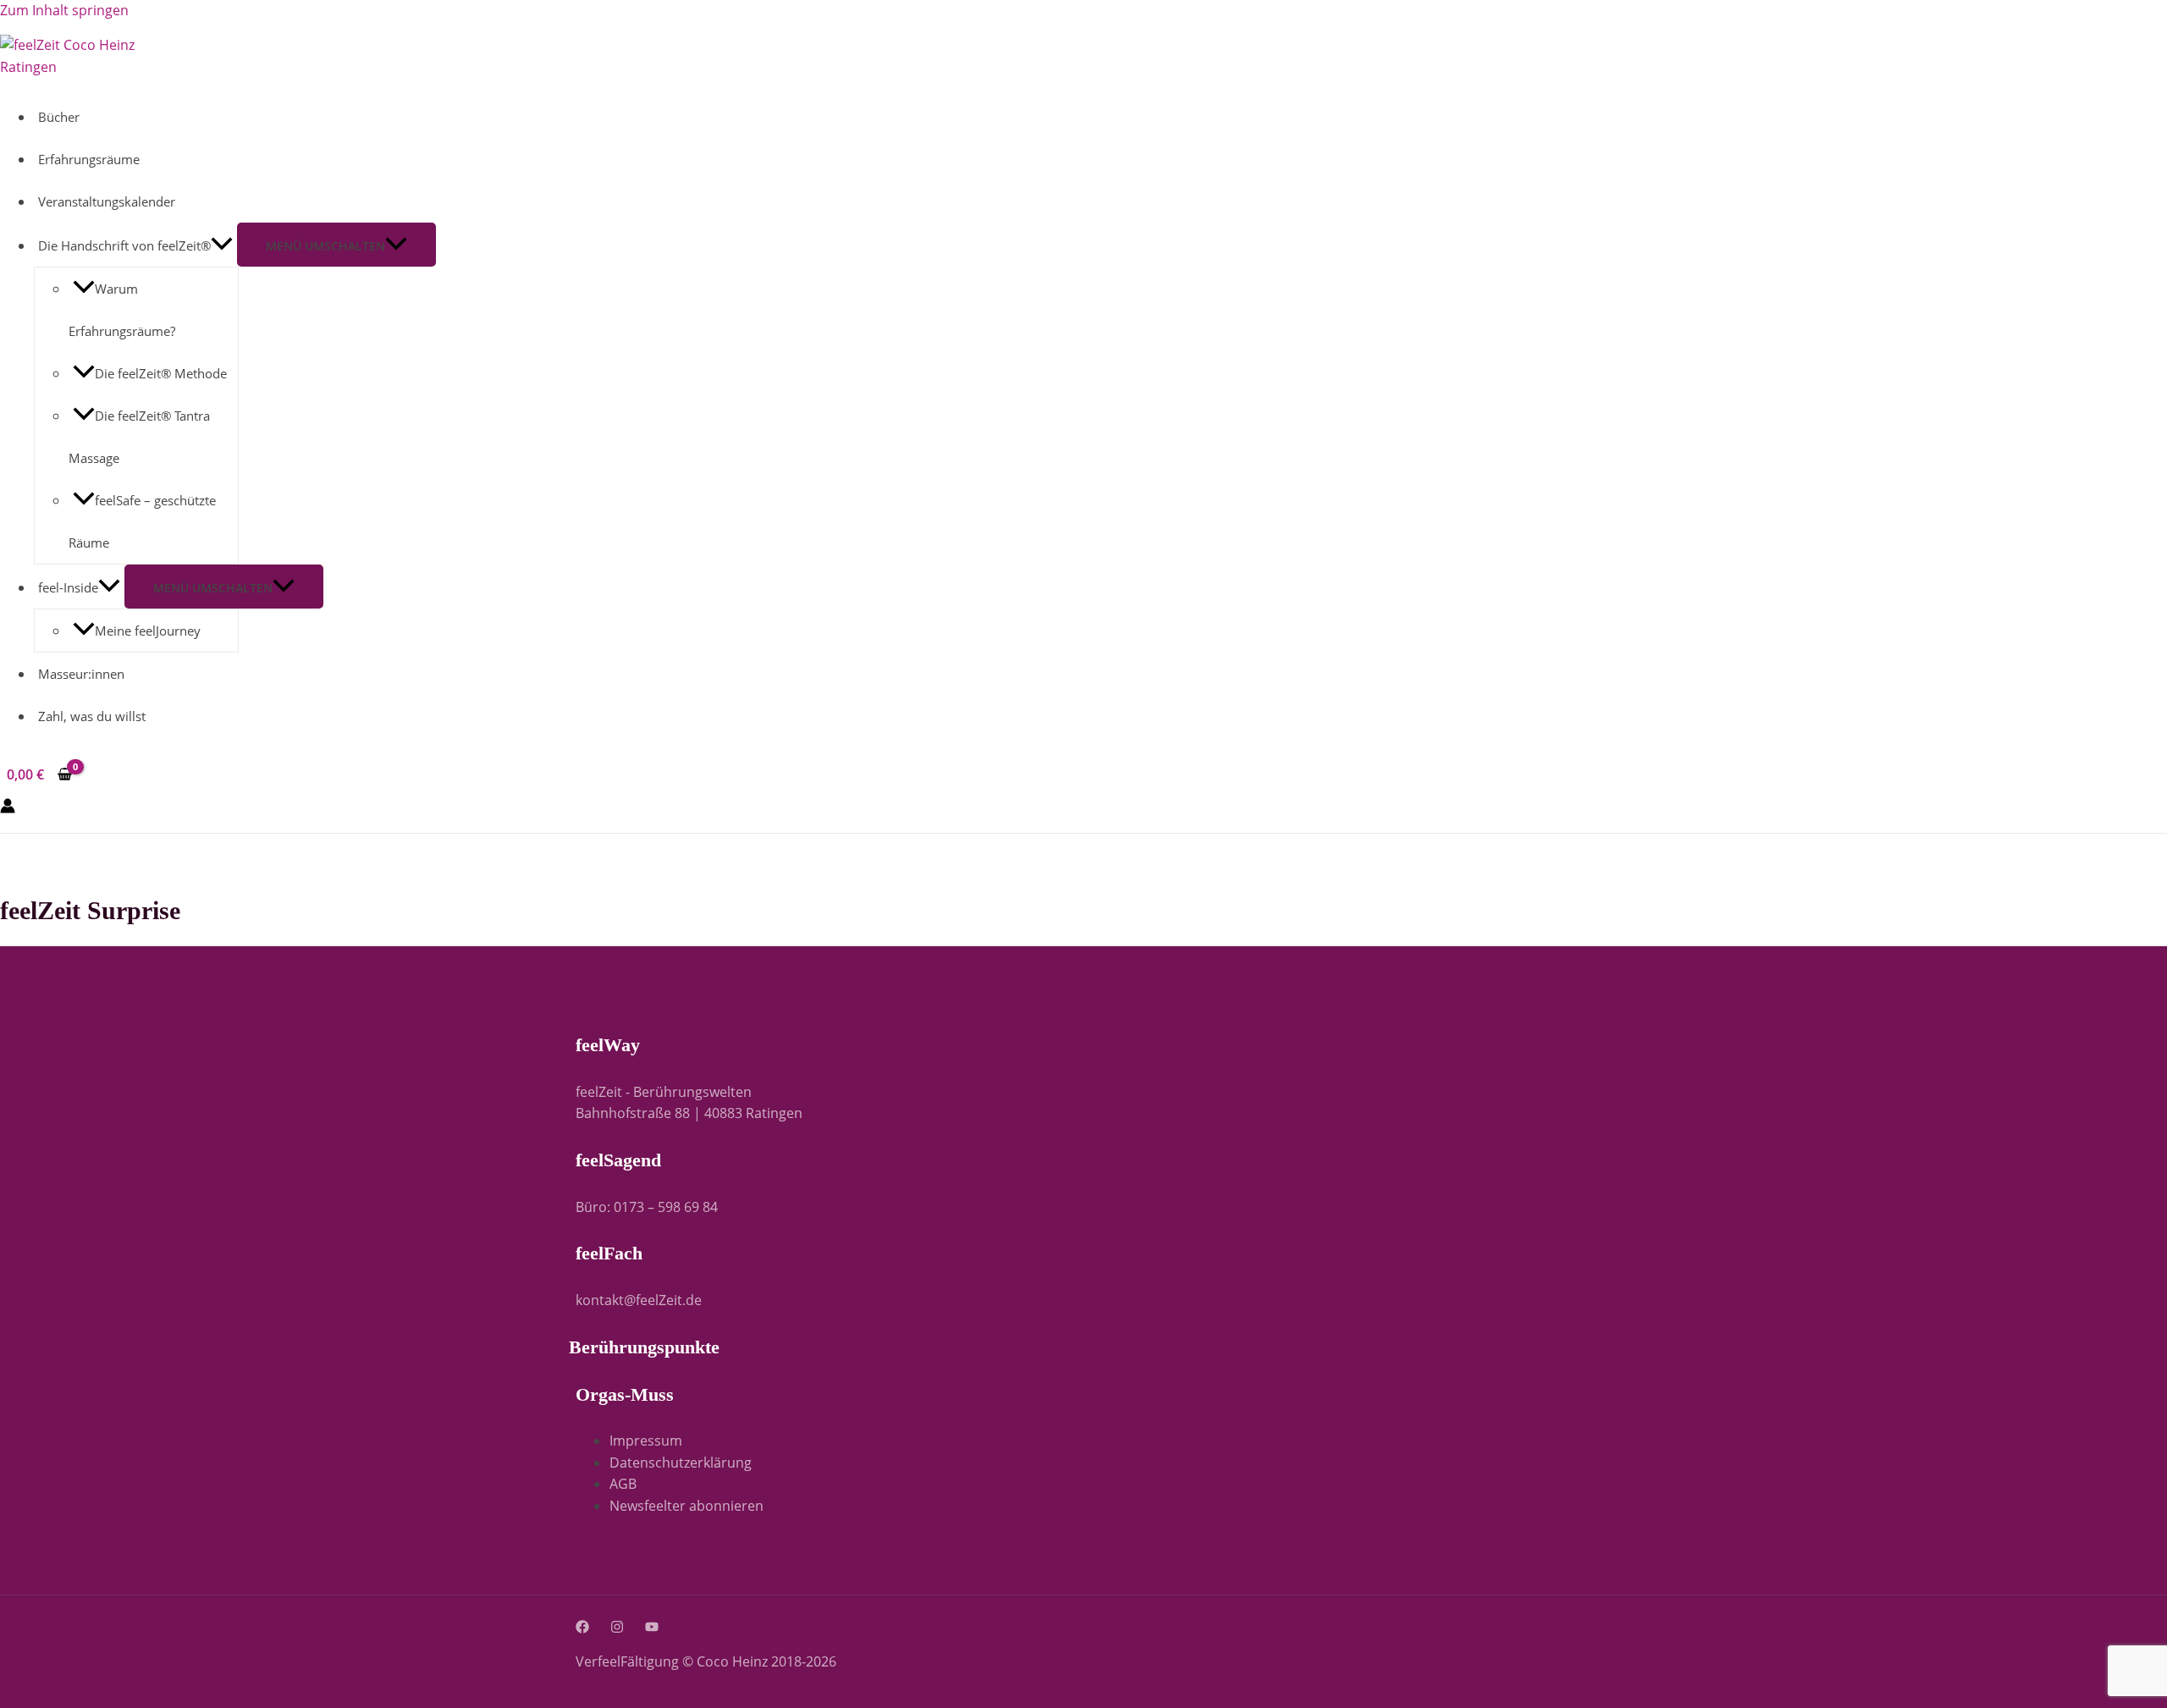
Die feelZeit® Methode (161, 373)
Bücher (59, 117)
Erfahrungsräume (89, 159)
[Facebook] (582, 1628)
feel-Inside (68, 587)
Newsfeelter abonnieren (686, 1506)
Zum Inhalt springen (64, 10)
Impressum (646, 1441)
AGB (623, 1484)
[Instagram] (617, 1628)
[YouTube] (652, 1628)
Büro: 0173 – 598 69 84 (647, 1207)
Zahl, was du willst (92, 716)
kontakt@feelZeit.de (639, 1300)
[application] (222, 245)
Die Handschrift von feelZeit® (124, 245)
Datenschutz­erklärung (681, 1463)
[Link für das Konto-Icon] (8, 809)
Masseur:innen (81, 674)
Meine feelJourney (148, 631)
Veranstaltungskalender (107, 201)
